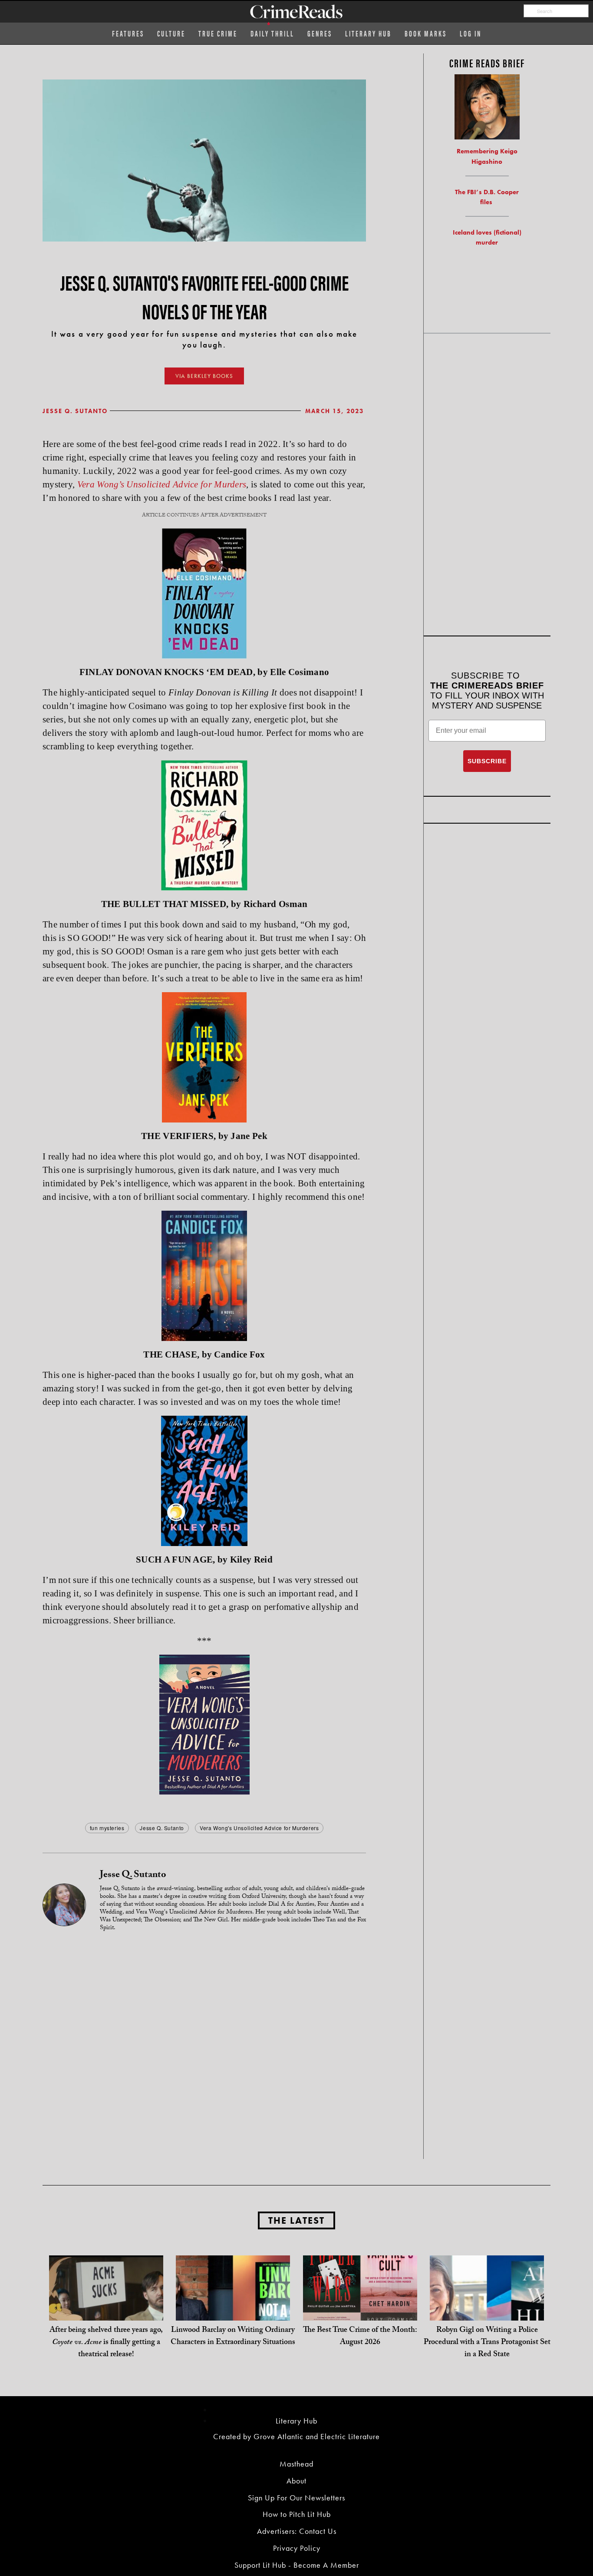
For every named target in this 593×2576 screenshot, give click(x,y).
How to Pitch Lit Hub (297, 2514)
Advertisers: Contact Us (297, 2531)
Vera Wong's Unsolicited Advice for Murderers (259, 1828)
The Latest (296, 2220)
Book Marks (426, 33)
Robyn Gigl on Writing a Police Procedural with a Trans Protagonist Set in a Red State (487, 2343)
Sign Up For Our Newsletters (296, 2498)
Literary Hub (368, 33)
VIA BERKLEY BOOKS (204, 376)
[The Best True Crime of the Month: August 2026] (360, 2312)
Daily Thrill (272, 33)
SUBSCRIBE (487, 761)
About (296, 2481)
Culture (171, 33)
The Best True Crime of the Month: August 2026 (360, 2337)
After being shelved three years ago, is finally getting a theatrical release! (106, 2343)
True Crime (218, 33)
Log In (471, 33)
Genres (320, 33)
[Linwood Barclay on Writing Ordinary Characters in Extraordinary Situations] (233, 2312)
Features (128, 33)
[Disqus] (204, 2048)
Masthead (296, 2464)
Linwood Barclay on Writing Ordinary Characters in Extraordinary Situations (233, 2337)
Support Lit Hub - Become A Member (297, 2565)
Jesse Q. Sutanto (75, 411)
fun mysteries (107, 1828)
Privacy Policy (297, 2548)
